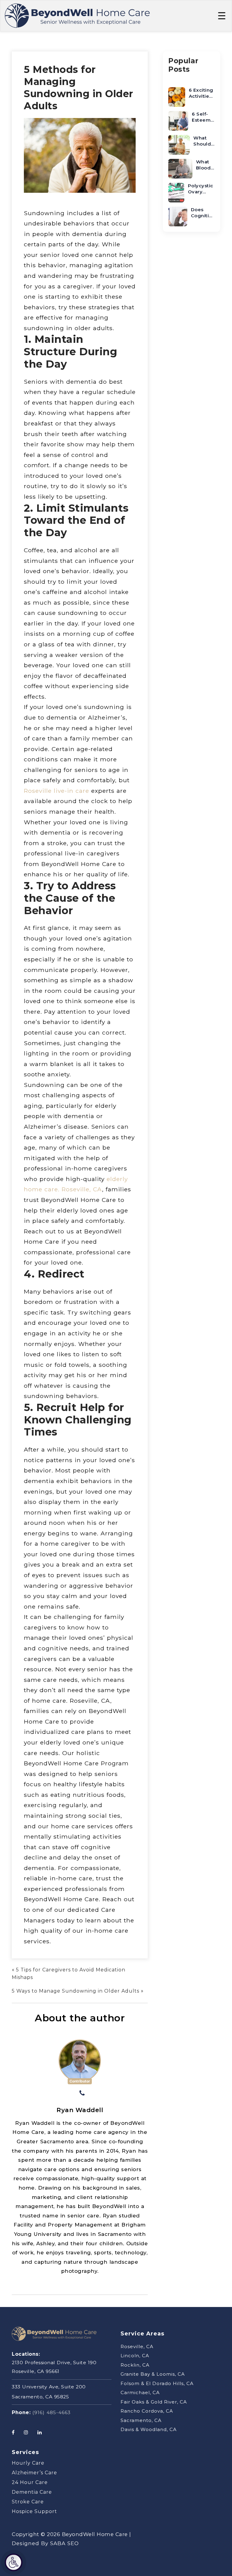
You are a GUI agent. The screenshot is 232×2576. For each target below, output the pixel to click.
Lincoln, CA (135, 2356)
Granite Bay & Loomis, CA (153, 2374)
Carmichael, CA (140, 2392)
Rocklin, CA (135, 2365)
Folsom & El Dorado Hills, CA (157, 2383)
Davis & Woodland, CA (149, 2429)
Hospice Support (34, 2511)
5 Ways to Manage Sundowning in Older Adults (76, 1991)
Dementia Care (32, 2492)
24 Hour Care (30, 2482)
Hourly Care (28, 2463)
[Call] (82, 2094)
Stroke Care (28, 2502)
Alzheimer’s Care (34, 2473)
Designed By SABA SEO (45, 2543)
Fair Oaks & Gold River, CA (154, 2402)
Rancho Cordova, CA (147, 2411)
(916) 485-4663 (52, 2412)
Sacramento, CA (141, 2420)
